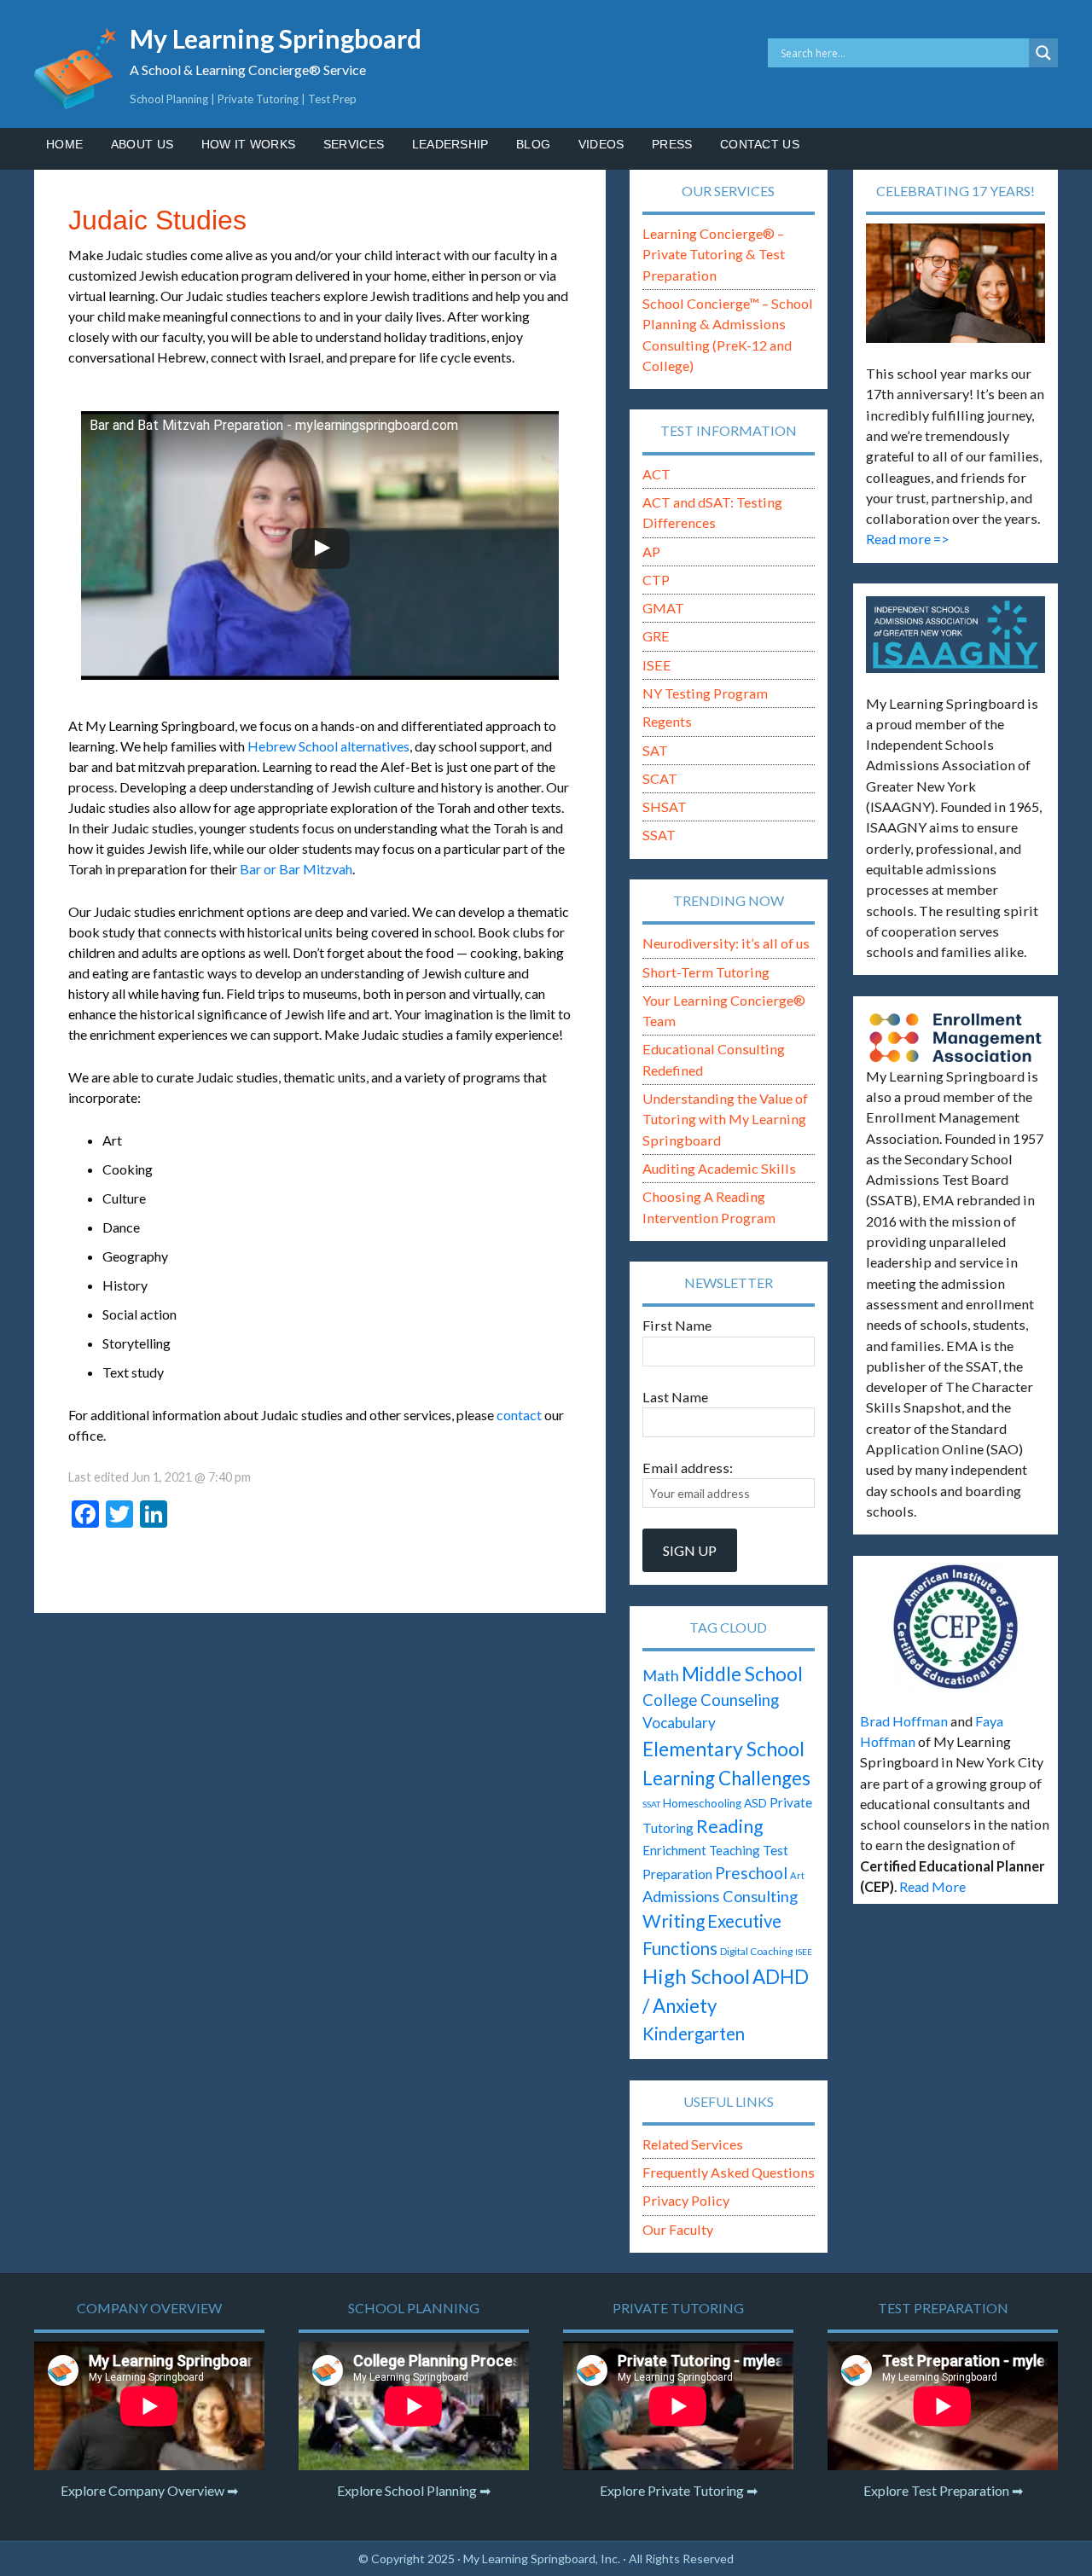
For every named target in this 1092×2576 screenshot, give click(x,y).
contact (519, 1415)
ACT (656, 474)
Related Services (693, 2144)
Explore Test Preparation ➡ (943, 2490)
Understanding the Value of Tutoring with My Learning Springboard (725, 1119)
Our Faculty (678, 2229)
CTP (656, 580)
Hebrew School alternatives (328, 746)
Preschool (751, 1873)
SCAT (660, 778)
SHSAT (665, 806)
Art (797, 1875)
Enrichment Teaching (701, 1850)
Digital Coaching (756, 1951)
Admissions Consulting (720, 1896)
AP (651, 551)
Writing (674, 1921)
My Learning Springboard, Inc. (542, 2559)
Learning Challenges (726, 1778)
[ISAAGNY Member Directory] (955, 635)
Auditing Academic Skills (719, 1168)
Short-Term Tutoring (706, 972)
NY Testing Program (705, 693)
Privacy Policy (686, 2200)
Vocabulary (679, 1723)
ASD (755, 1803)
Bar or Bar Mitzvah (296, 869)
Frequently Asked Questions (729, 2172)
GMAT (663, 608)
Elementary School (723, 1749)
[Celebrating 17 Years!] (955, 283)
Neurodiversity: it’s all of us (726, 943)
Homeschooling (702, 1803)
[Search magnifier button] (1043, 53)
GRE (656, 636)
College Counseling (711, 1700)
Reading (729, 1826)
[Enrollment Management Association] (955, 1038)
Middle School (742, 1674)
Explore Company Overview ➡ (149, 2490)
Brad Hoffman (904, 1721)
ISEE (657, 665)
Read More (932, 1886)
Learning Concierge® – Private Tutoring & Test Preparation (714, 254)
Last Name (675, 1397)
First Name (677, 1325)
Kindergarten (694, 2034)
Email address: (688, 1468)
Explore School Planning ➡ (414, 2490)
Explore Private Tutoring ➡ (679, 2490)
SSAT (659, 835)
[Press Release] (955, 1627)
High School (696, 1976)
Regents (667, 721)
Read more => (908, 539)
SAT (655, 750)
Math (661, 1675)
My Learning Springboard (276, 38)
